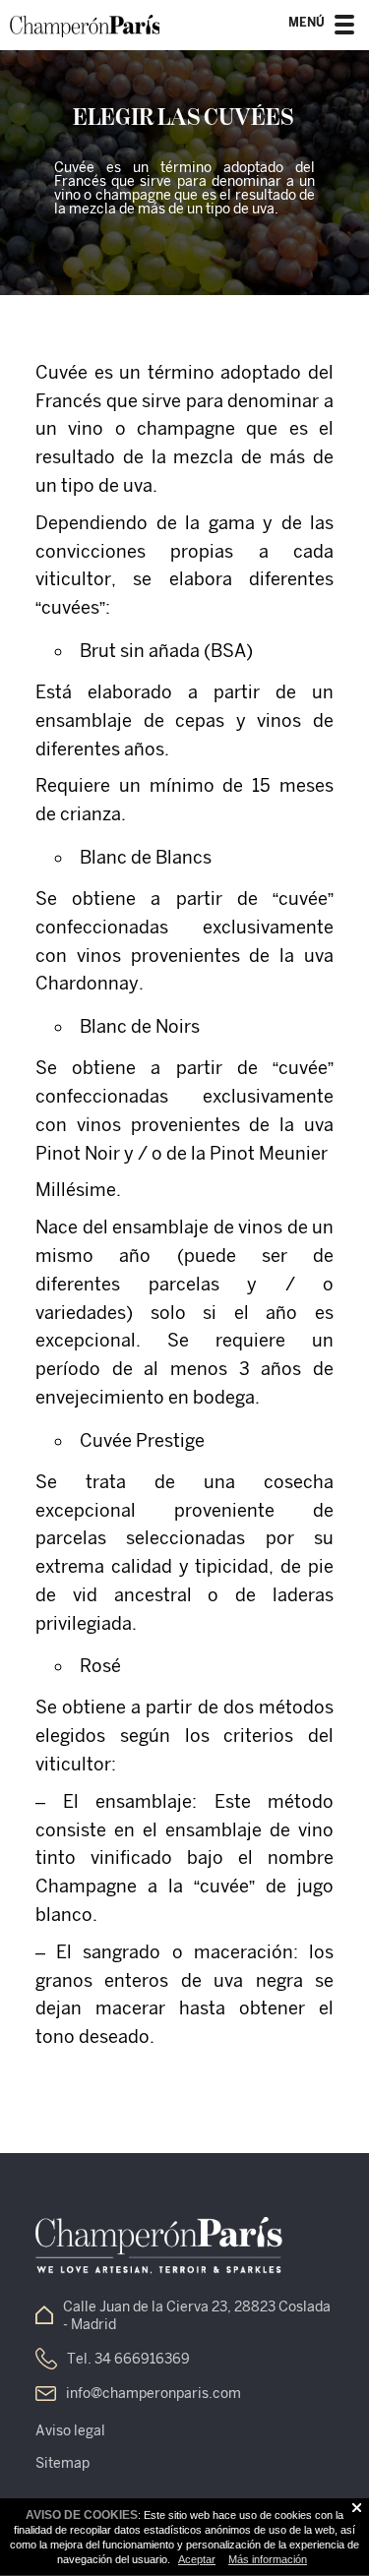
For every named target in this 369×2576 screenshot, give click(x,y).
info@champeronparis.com (154, 2393)
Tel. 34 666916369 (128, 2359)
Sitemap (62, 2463)
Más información (268, 2559)
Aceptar (197, 2559)
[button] (344, 30)
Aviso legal (70, 2430)
